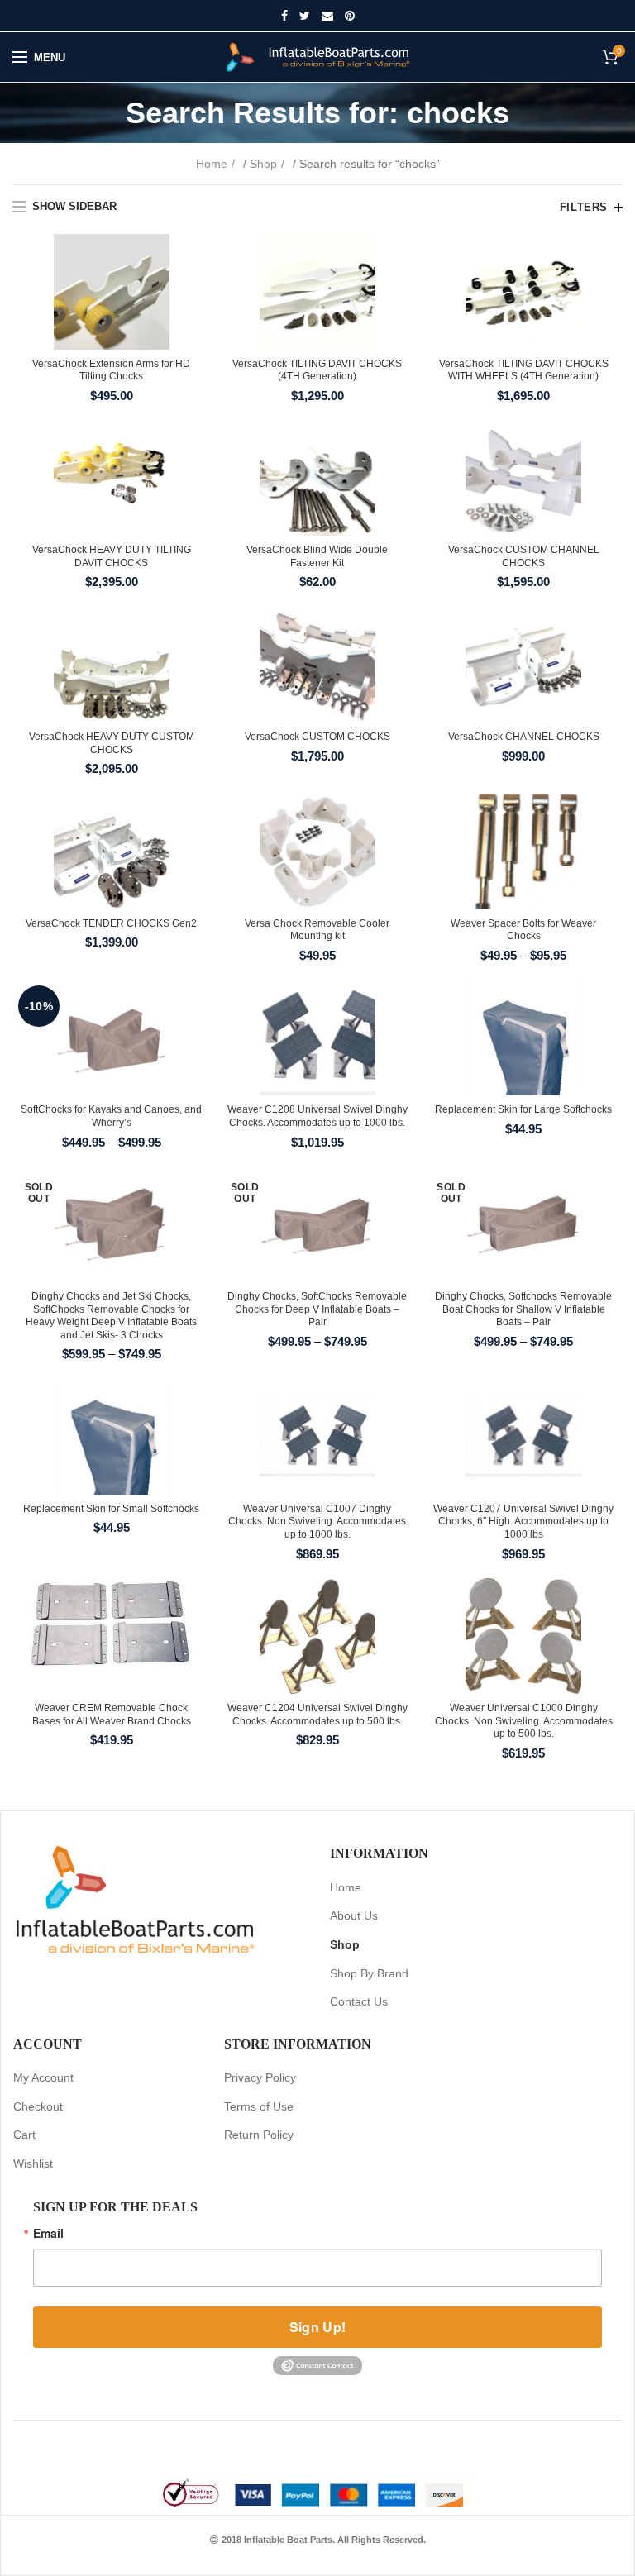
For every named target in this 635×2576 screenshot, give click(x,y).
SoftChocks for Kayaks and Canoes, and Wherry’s (111, 1116)
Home (212, 164)
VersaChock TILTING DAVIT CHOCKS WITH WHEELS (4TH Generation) (524, 370)
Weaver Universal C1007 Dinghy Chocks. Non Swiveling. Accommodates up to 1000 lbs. (317, 1522)
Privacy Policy (260, 2077)
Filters (584, 207)
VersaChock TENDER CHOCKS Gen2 (111, 923)
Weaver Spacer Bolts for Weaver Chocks (523, 930)
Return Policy (259, 2135)
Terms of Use (259, 2106)
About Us (354, 1915)
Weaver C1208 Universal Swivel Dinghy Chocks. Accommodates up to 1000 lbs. (317, 1116)
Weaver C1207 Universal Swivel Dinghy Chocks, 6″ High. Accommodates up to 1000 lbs (523, 1522)
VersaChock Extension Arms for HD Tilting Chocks (111, 370)
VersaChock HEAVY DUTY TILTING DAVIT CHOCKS (112, 556)
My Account (43, 2077)
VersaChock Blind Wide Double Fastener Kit (317, 556)
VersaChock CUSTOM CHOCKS (317, 737)
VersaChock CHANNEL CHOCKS (524, 737)
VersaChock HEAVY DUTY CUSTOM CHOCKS (112, 743)
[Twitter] (305, 16)
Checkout (38, 2106)
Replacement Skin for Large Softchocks (523, 1109)
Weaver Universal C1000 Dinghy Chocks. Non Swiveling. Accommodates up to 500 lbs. (524, 1721)
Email (48, 2233)
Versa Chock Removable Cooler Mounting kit (317, 930)
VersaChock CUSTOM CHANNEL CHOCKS (524, 556)
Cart (24, 2135)
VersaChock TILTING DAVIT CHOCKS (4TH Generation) (317, 370)
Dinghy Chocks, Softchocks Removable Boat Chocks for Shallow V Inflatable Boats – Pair (523, 1309)
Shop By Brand (369, 1973)
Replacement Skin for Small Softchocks (111, 1509)
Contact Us (359, 2001)
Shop (263, 164)
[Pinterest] (350, 16)
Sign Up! (317, 2327)
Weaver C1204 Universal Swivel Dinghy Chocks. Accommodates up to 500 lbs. (317, 1715)
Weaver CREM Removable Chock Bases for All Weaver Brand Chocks (112, 1715)
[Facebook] (284, 16)
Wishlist (33, 2163)
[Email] (327, 16)
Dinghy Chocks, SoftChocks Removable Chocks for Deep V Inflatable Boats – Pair (317, 1309)
